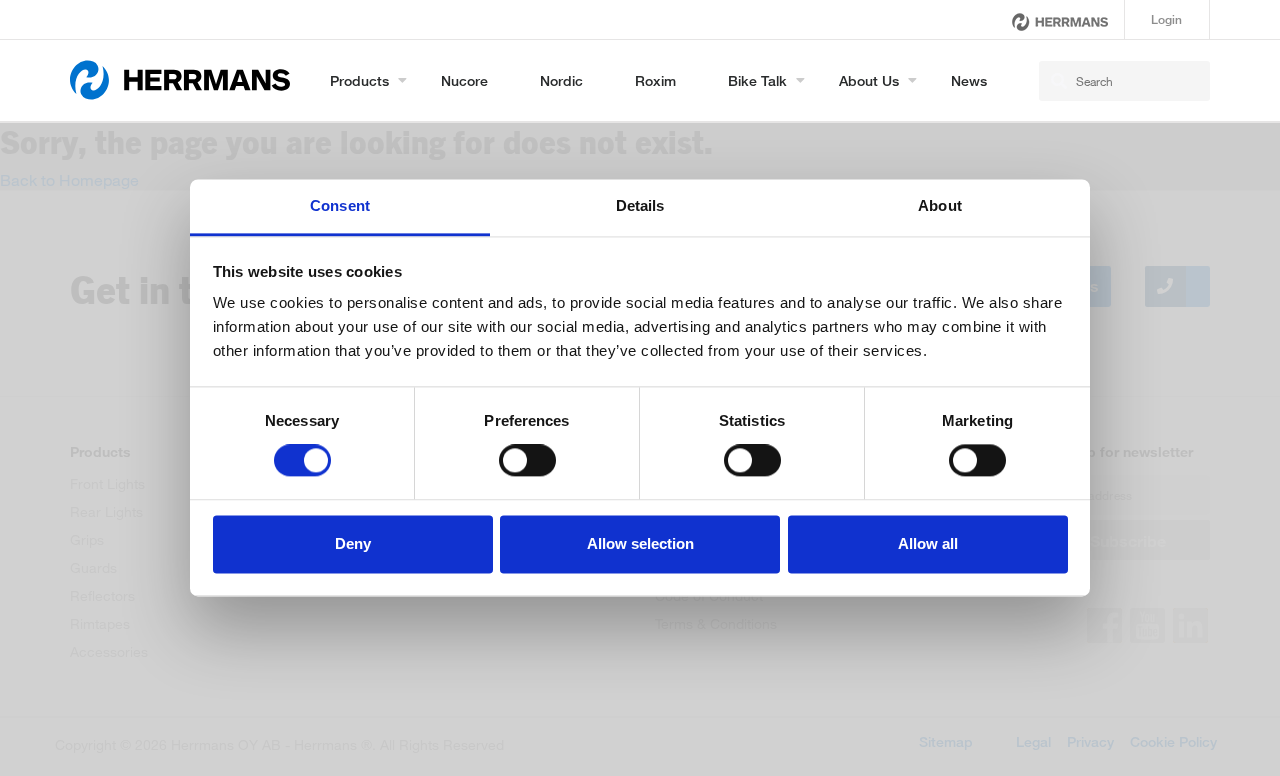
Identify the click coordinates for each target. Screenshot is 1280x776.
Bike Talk (757, 80)
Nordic (561, 80)
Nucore (464, 80)
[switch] (527, 461)
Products (359, 80)
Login (1166, 19)
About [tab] (940, 205)
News (969, 80)
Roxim (655, 80)
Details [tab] (640, 205)
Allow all (928, 543)
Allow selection (640, 543)
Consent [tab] (340, 205)
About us (869, 80)
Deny (353, 543)
